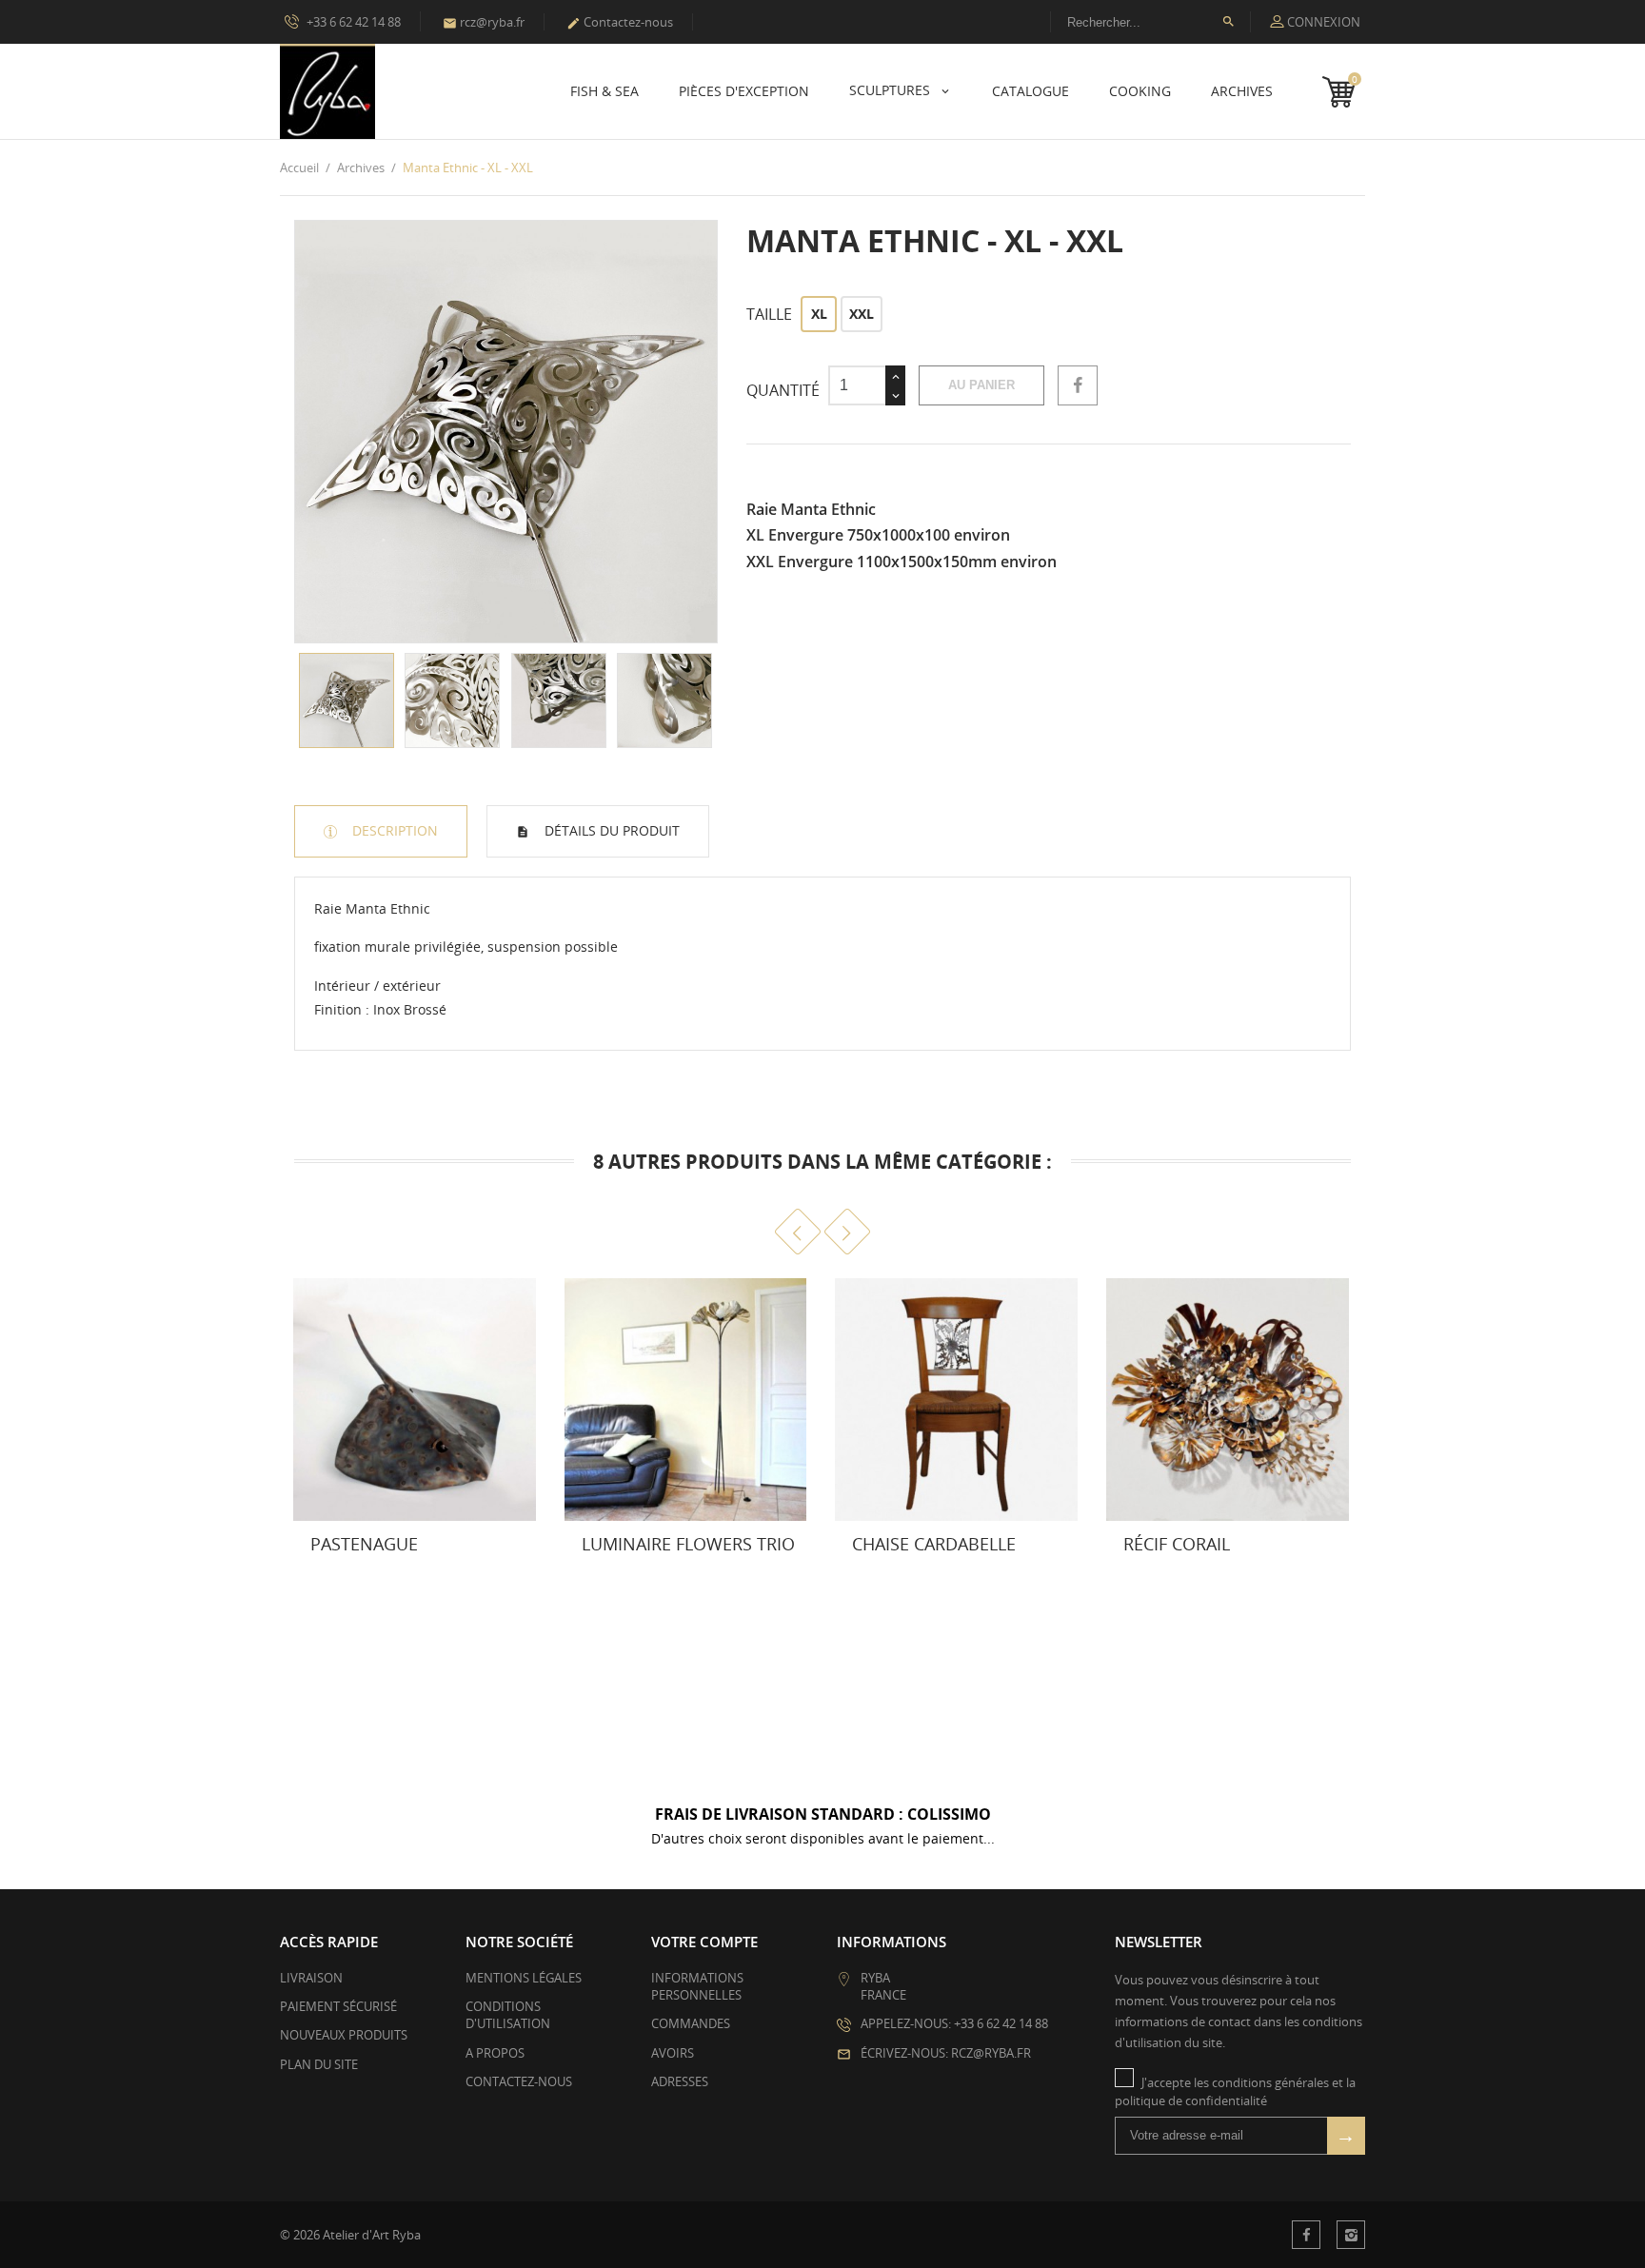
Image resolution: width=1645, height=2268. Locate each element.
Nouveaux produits (344, 2035)
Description (393, 830)
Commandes (691, 2023)
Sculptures (892, 90)
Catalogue (1031, 91)
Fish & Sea (604, 91)
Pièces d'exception (744, 91)
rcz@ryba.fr (484, 22)
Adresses (680, 2081)
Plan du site (319, 2064)
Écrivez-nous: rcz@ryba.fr (946, 2053)
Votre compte (704, 1942)
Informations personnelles (697, 1986)
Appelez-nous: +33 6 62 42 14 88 (954, 2023)
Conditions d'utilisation (508, 2015)
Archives (1242, 91)
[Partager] (1078, 385)
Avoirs (673, 2053)
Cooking (1140, 91)
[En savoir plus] (387, 1553)
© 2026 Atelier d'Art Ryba (350, 2235)
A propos (495, 2053)
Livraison (311, 1978)
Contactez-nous (620, 22)
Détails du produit (610, 830)
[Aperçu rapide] (346, 1553)
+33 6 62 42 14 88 (352, 22)
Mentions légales (524, 1978)
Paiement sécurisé (338, 2006)
